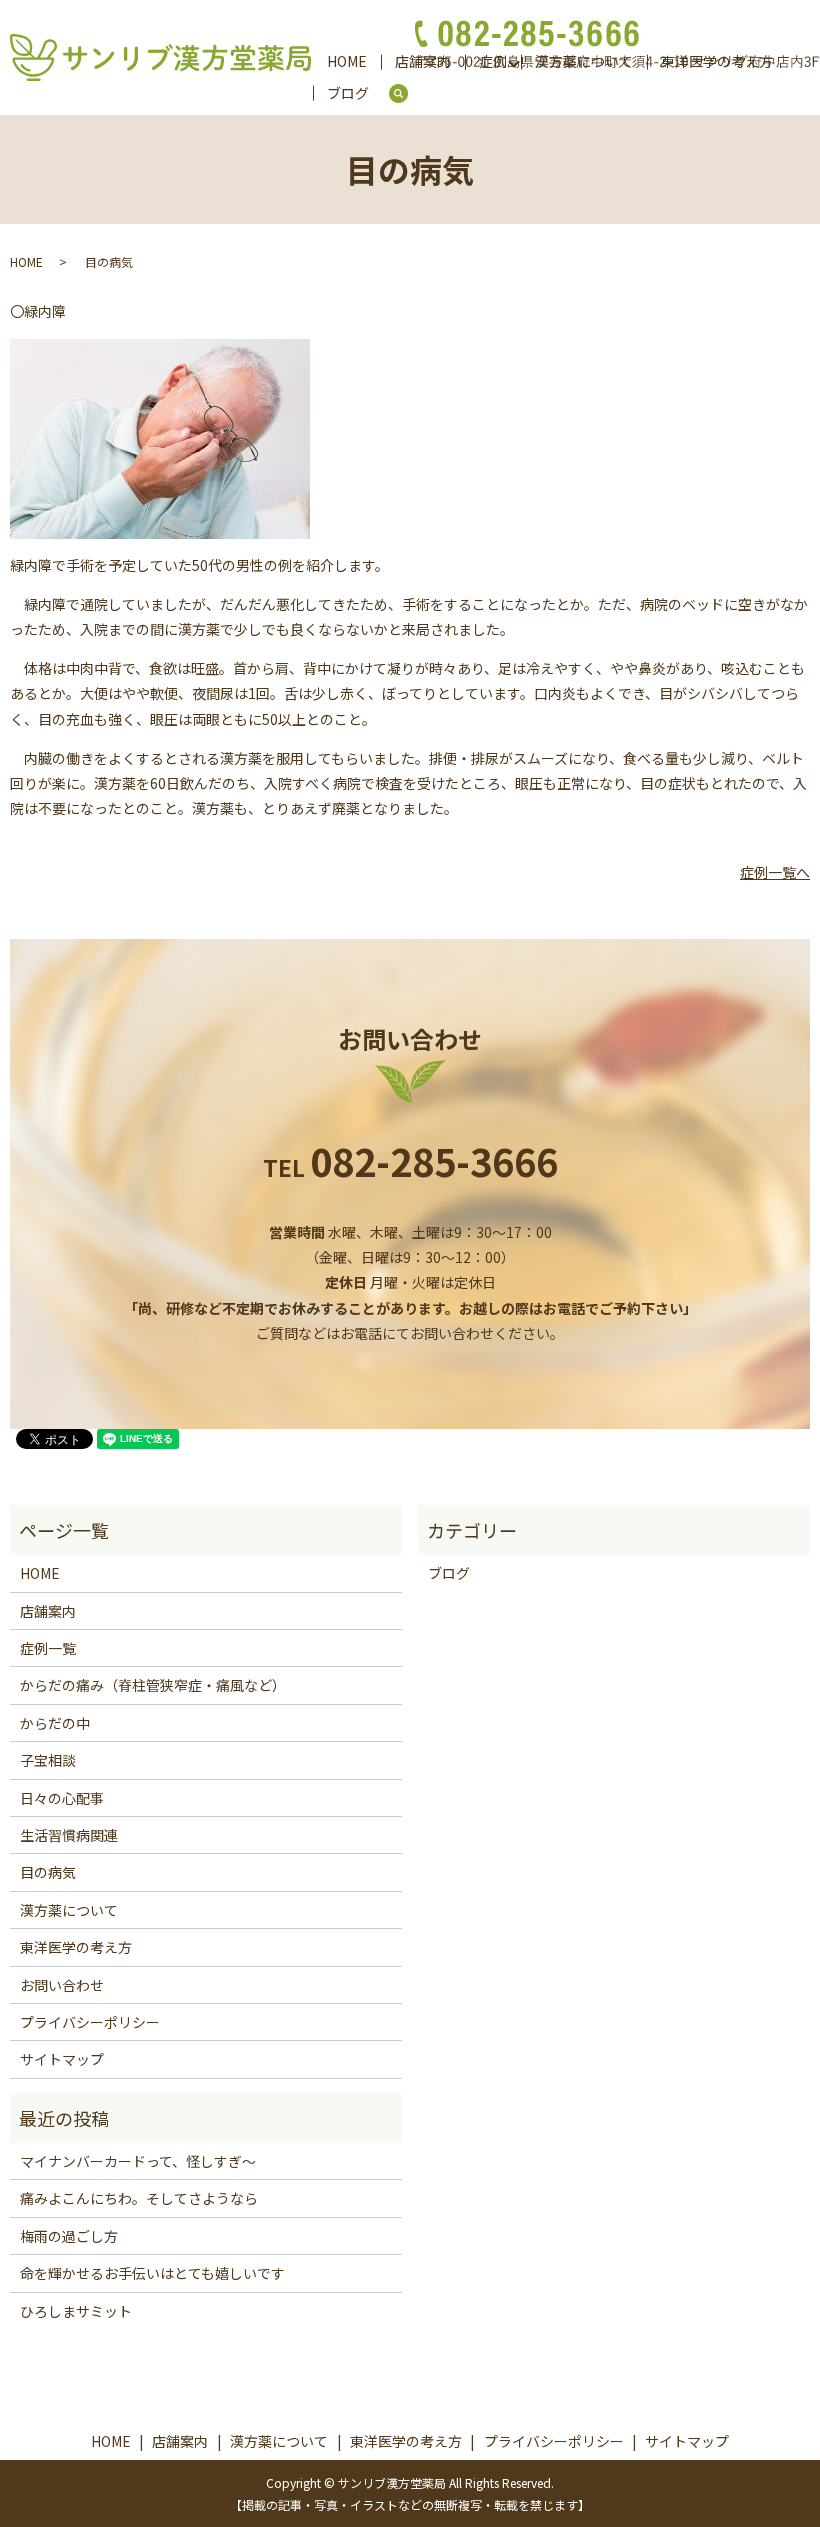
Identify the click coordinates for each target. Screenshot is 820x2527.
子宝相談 (48, 1760)
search (406, 94)
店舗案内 (48, 1611)
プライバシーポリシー (90, 2022)
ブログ (348, 93)
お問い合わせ (62, 1985)
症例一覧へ (775, 872)
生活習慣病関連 (69, 1835)
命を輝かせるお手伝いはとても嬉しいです (152, 2273)
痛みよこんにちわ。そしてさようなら (139, 2198)
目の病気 (48, 1872)
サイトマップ (62, 2059)
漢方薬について (69, 1910)
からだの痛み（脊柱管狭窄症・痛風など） (153, 1685)
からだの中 (55, 1723)
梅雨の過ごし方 (69, 2236)
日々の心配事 (62, 1798)
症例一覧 (48, 1648)
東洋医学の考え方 (76, 1947)
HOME (347, 61)
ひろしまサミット (76, 2311)
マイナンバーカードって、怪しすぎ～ (138, 2161)
